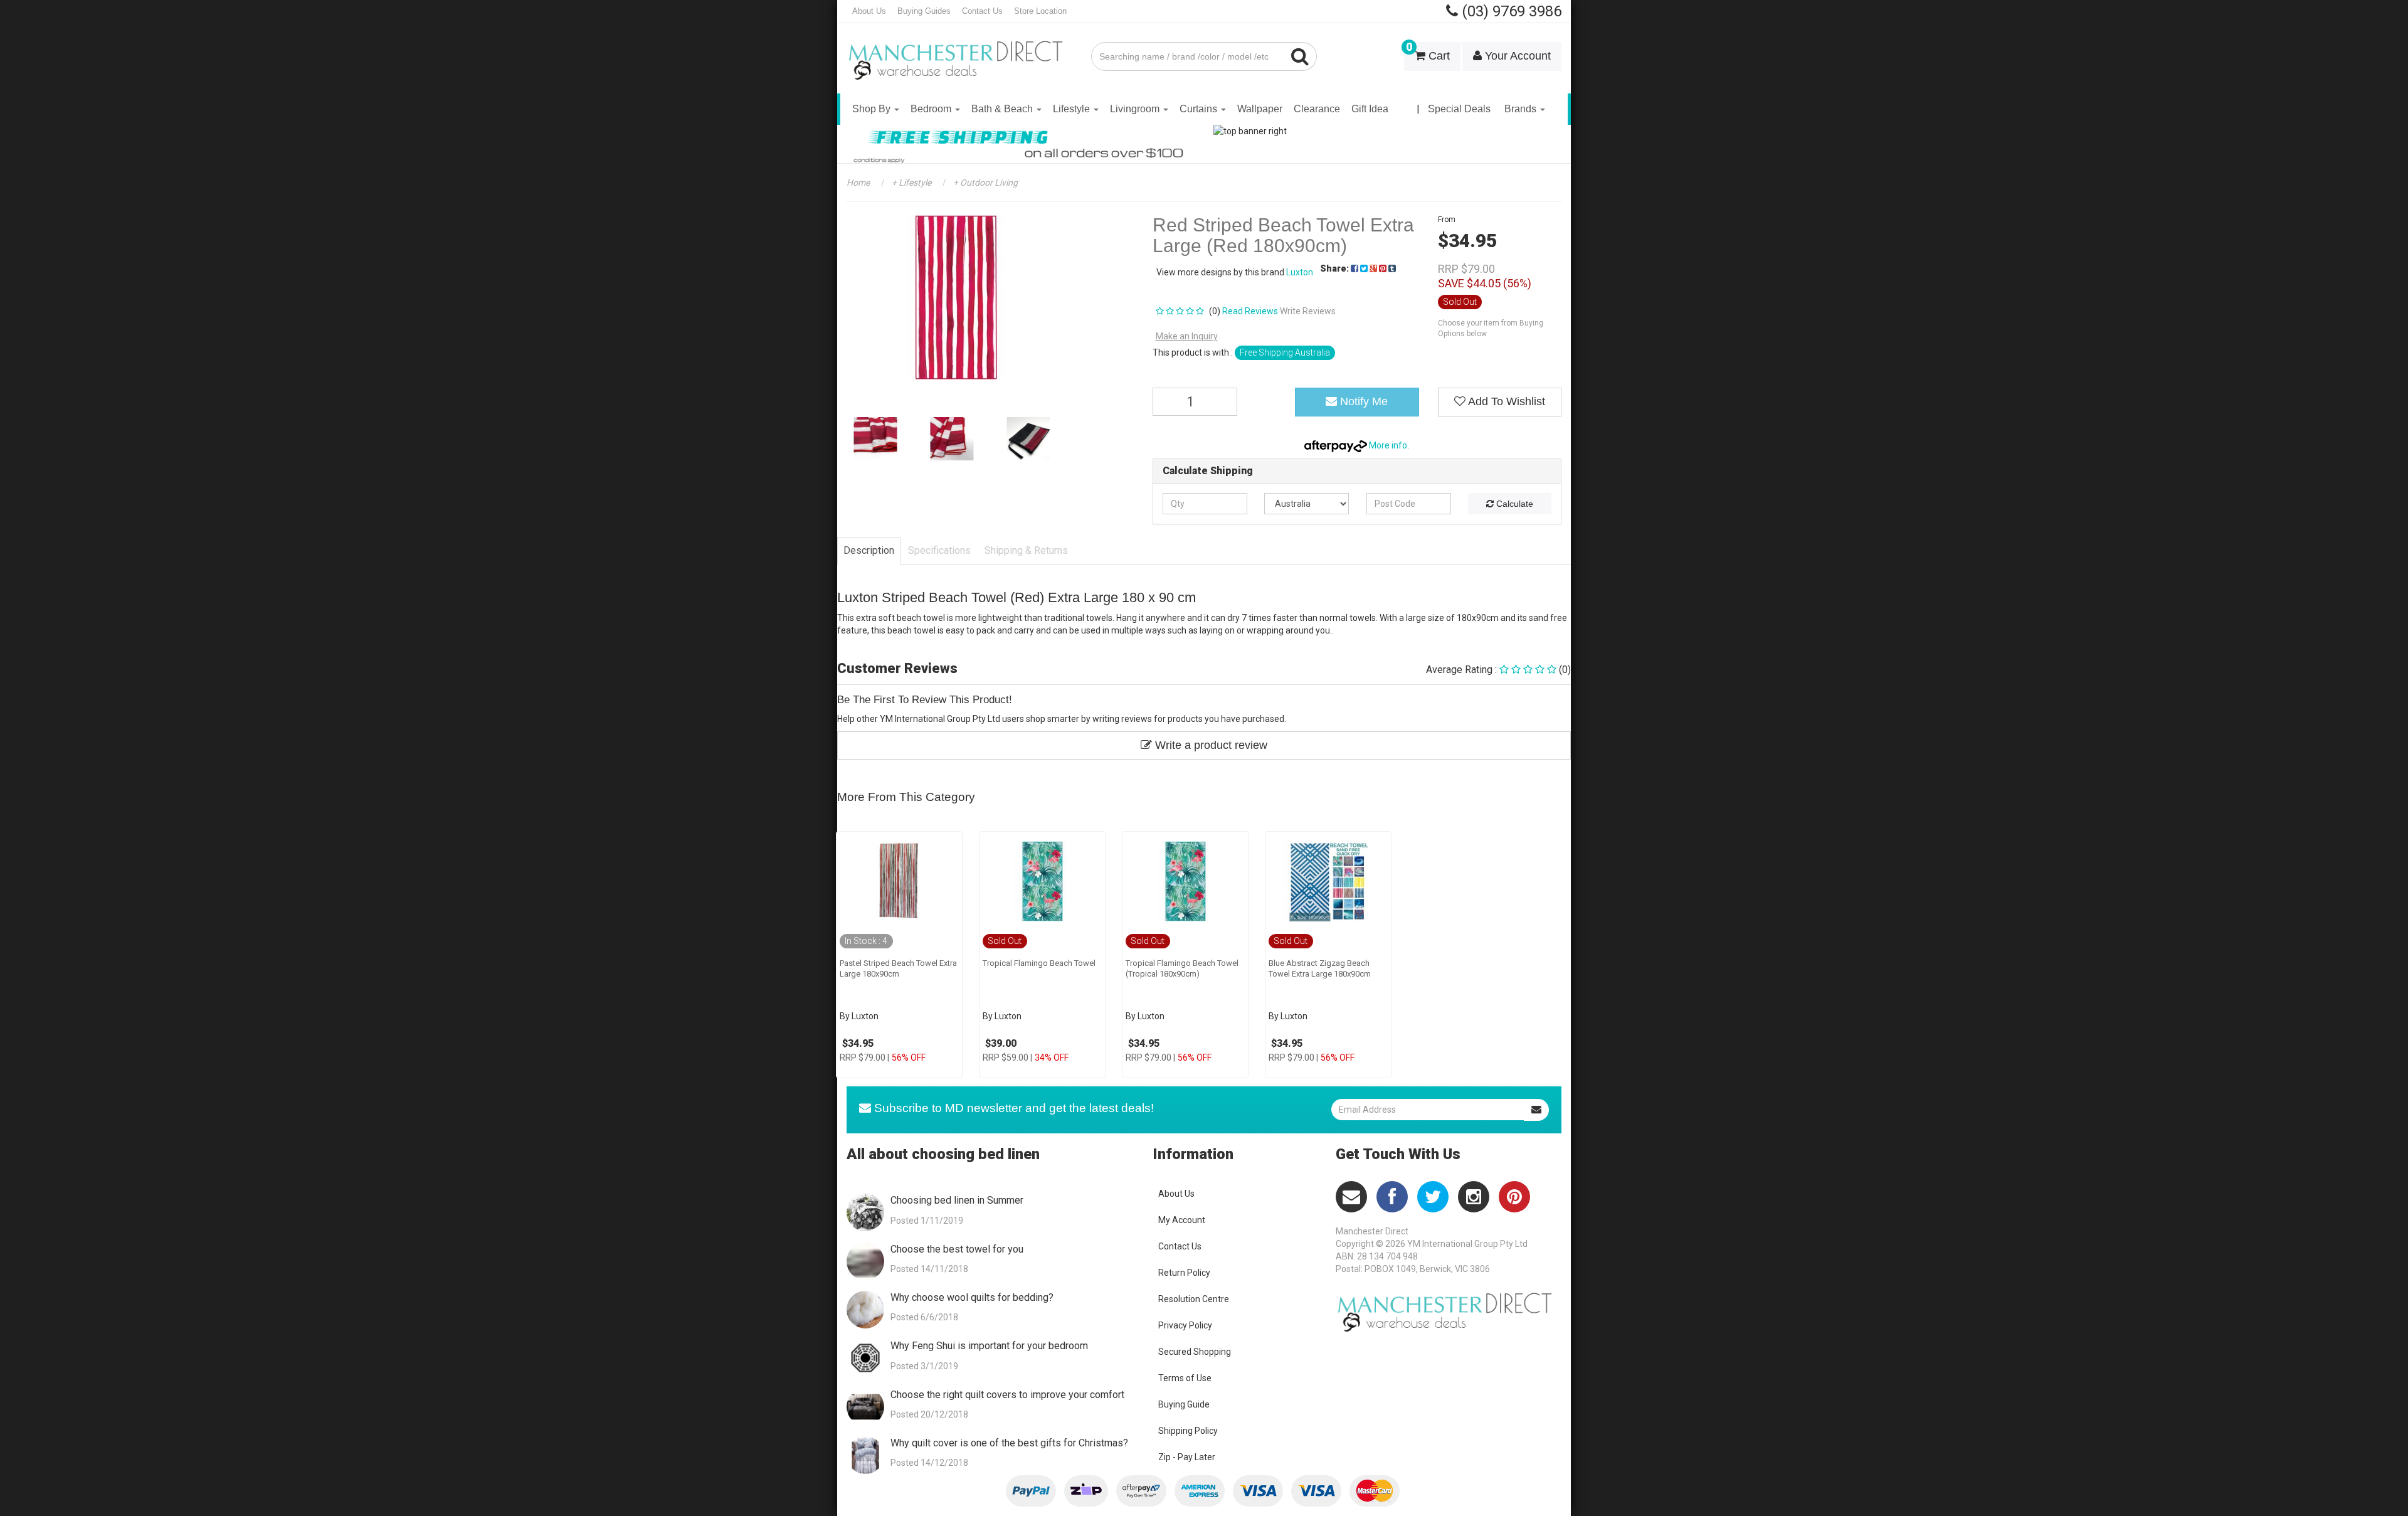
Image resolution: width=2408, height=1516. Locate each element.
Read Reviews (1250, 311)
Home (858, 183)
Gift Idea (1370, 109)
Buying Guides (924, 11)
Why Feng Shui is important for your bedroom (989, 1346)
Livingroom (1136, 109)
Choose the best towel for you (957, 1249)
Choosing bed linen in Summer (957, 1200)
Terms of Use (1185, 1378)
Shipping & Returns (1026, 550)
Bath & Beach (1003, 109)
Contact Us (982, 11)
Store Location (1040, 11)
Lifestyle (1073, 109)
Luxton (1300, 272)
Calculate (1513, 504)
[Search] (1300, 56)
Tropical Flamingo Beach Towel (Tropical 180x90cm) (1182, 968)
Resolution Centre (1194, 1299)
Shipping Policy (1188, 1431)
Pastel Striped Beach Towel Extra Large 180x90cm (898, 968)
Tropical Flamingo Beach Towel (1039, 963)
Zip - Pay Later (1187, 1457)
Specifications (939, 550)
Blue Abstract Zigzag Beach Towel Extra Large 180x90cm (1320, 968)
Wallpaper (1260, 109)
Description (869, 550)
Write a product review (1210, 745)
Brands (1522, 109)
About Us (869, 11)
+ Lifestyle (911, 183)
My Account (1182, 1220)
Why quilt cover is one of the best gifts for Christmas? (1009, 1443)
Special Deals (1459, 109)
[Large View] (875, 439)
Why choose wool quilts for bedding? (972, 1297)
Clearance (1317, 109)
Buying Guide (1184, 1404)
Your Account (1516, 56)
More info (1387, 445)
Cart (1428, 52)
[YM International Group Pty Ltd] (959, 51)
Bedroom (932, 109)
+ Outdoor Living (985, 183)
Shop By (873, 109)
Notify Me (1362, 401)
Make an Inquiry (1187, 336)
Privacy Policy (1185, 1325)
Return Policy (1184, 1273)
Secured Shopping (1195, 1352)
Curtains (1200, 109)
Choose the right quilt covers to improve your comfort (1007, 1395)
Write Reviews (1308, 311)
